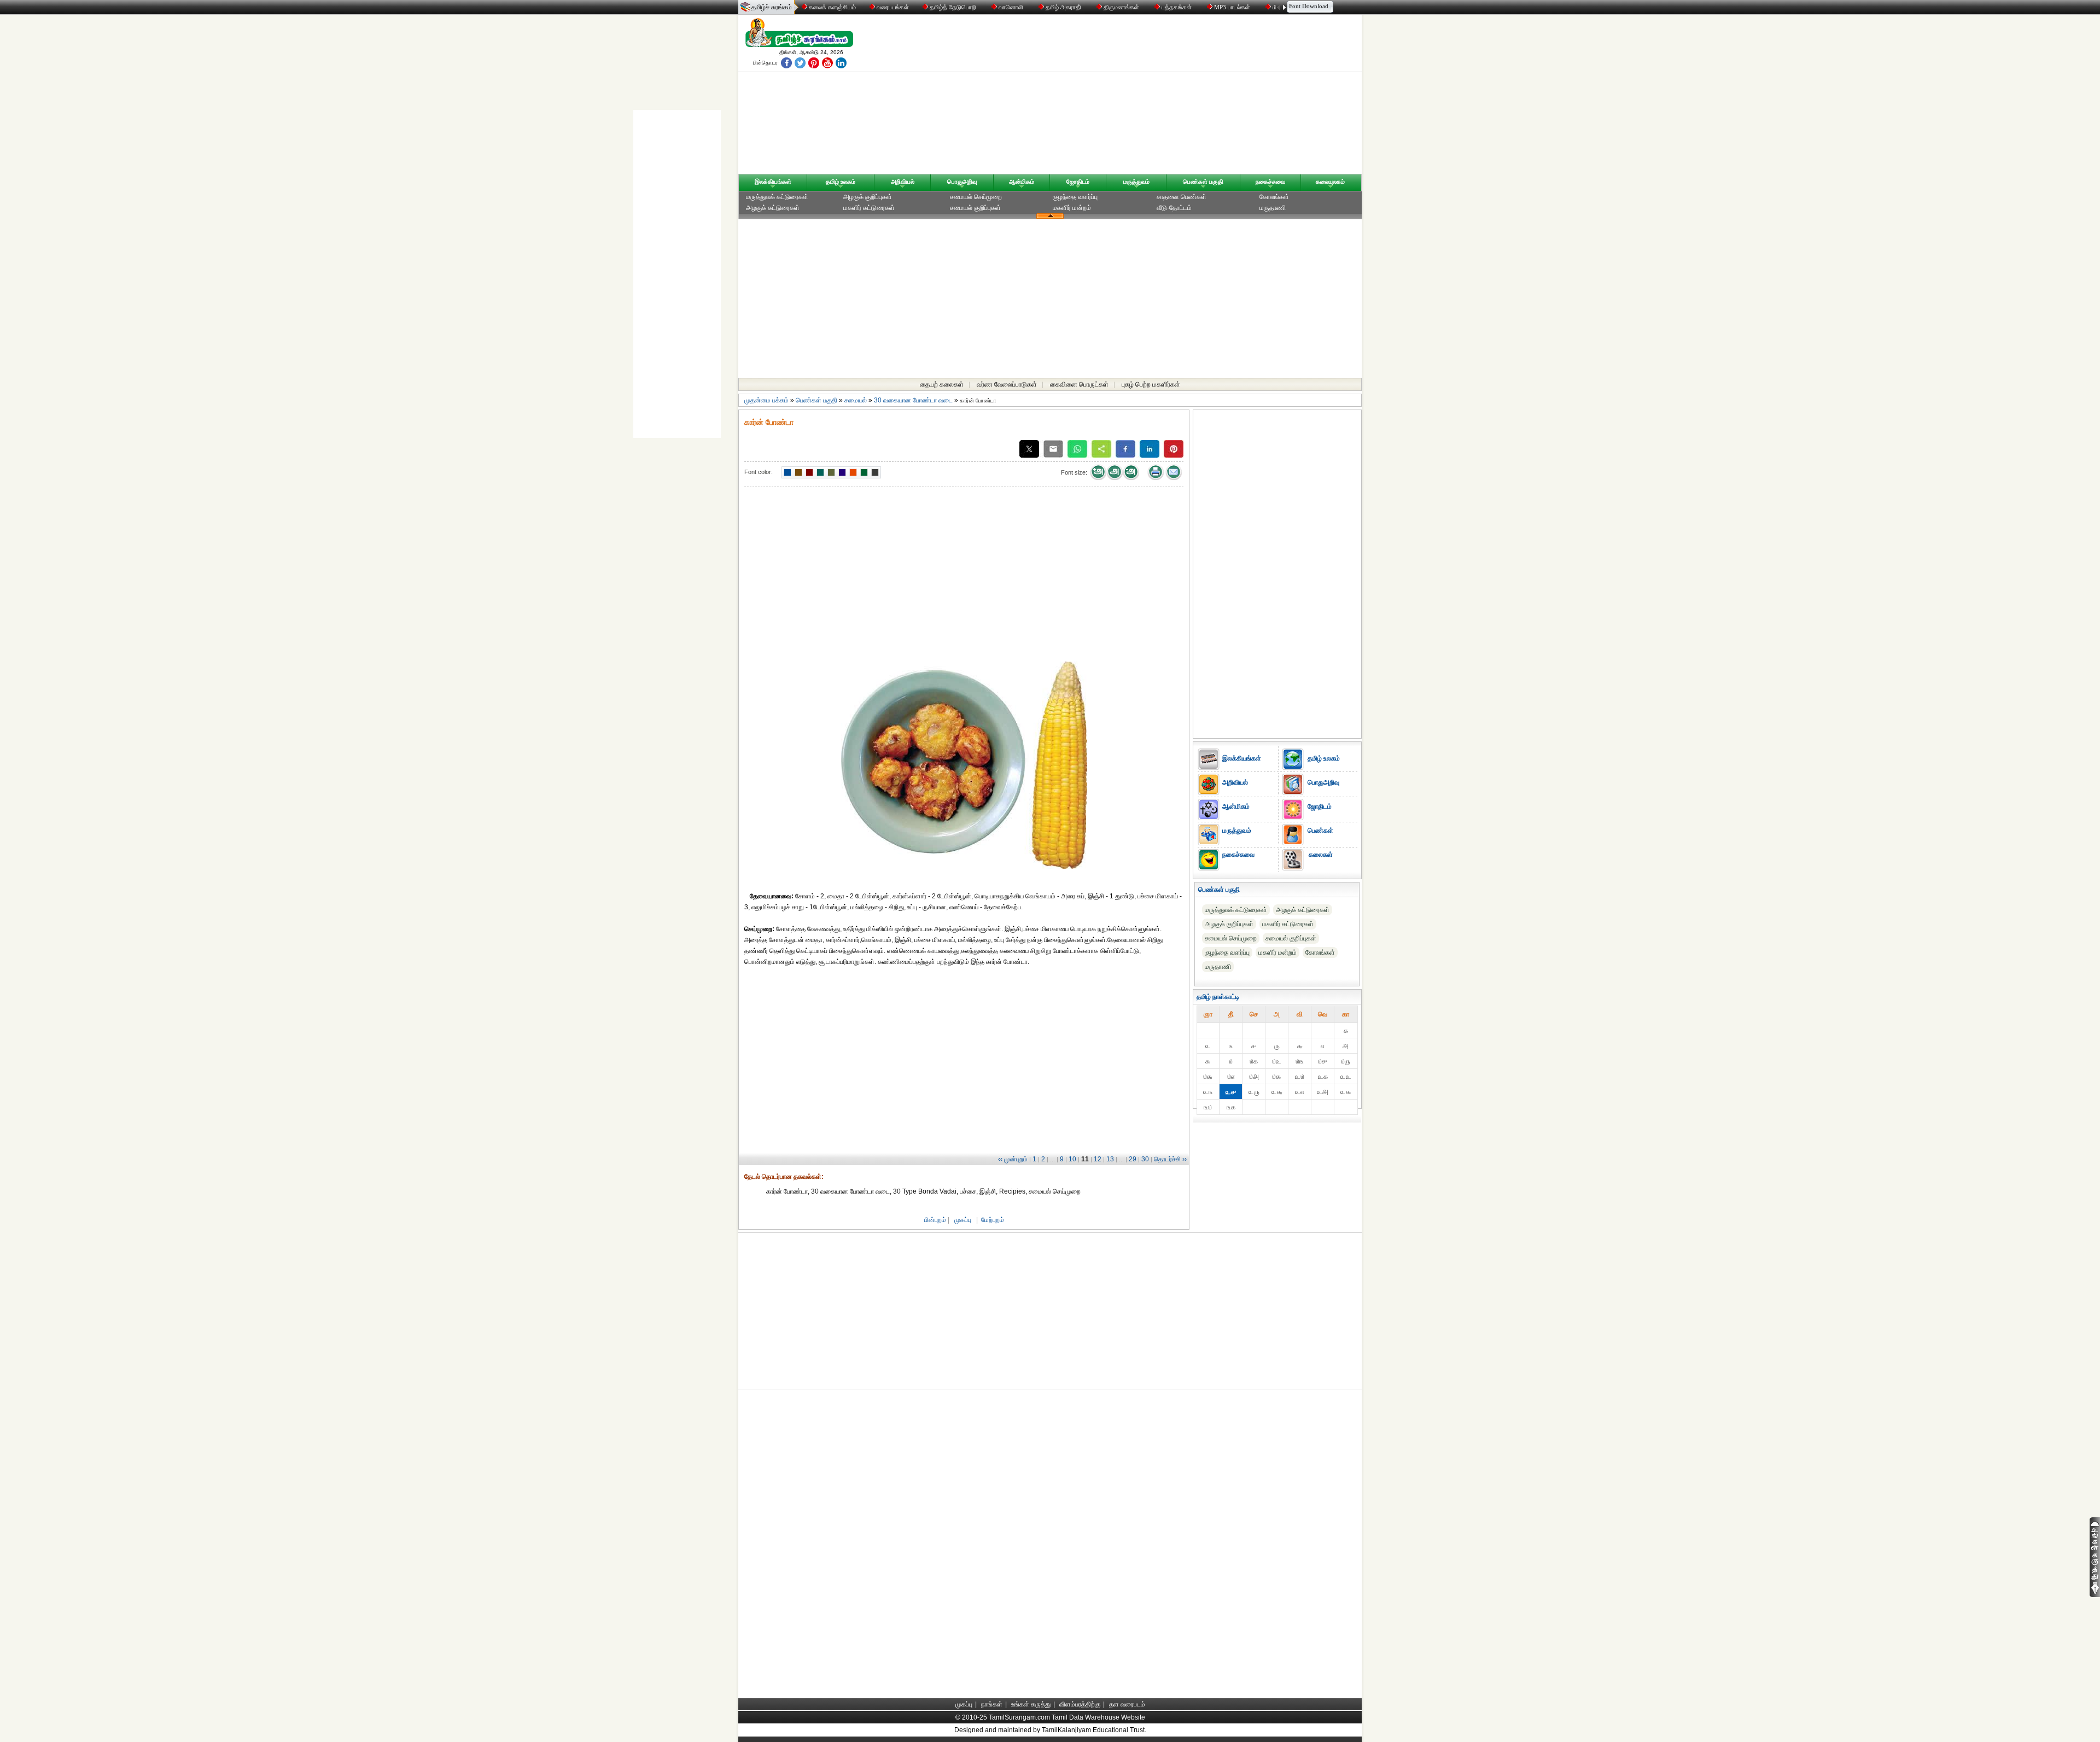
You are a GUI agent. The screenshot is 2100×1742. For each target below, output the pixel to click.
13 (1110, 1159)
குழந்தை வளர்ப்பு (1075, 197)
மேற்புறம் (993, 1220)
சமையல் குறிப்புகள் (975, 208)
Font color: (759, 472)
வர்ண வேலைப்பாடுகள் (1007, 384)
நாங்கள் (992, 1704)
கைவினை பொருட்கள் (1079, 384)
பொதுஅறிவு (962, 182)
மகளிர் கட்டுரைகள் (869, 208)
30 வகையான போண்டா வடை (913, 400)
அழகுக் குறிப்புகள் (868, 197)
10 (1072, 1159)
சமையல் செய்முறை (976, 197)
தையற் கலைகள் (942, 384)
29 (1133, 1159)
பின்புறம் (935, 1220)
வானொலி (1011, 7)
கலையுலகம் (1330, 182)
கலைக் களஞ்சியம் (832, 7)
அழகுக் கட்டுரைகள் (773, 208)
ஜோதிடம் (1078, 182)
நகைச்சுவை (1270, 182)
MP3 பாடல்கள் (1232, 7)
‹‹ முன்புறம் (1013, 1159)
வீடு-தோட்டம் (1174, 208)
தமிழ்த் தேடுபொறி (953, 7)
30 (1145, 1159)
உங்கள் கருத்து (1031, 1704)
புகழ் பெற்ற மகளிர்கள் (1151, 384)
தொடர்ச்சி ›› (1170, 1159)
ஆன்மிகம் (1022, 182)
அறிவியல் (903, 182)
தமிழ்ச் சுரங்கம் (772, 7)
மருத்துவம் (1136, 182)
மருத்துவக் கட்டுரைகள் (777, 197)
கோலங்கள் (1274, 197)
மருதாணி (1273, 208)
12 (1098, 1159)
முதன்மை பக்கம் (766, 400)
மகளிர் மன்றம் (1072, 208)
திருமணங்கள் (1121, 7)
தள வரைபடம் (1127, 1704)
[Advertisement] (1154, 97)
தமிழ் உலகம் (841, 182)
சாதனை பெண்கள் (1182, 197)
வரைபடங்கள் (892, 7)
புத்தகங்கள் (1177, 7)
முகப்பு (963, 1220)
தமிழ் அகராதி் (1063, 7)
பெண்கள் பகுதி (1203, 182)
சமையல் (856, 400)
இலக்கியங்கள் (773, 182)
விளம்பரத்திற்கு (1080, 1704)
